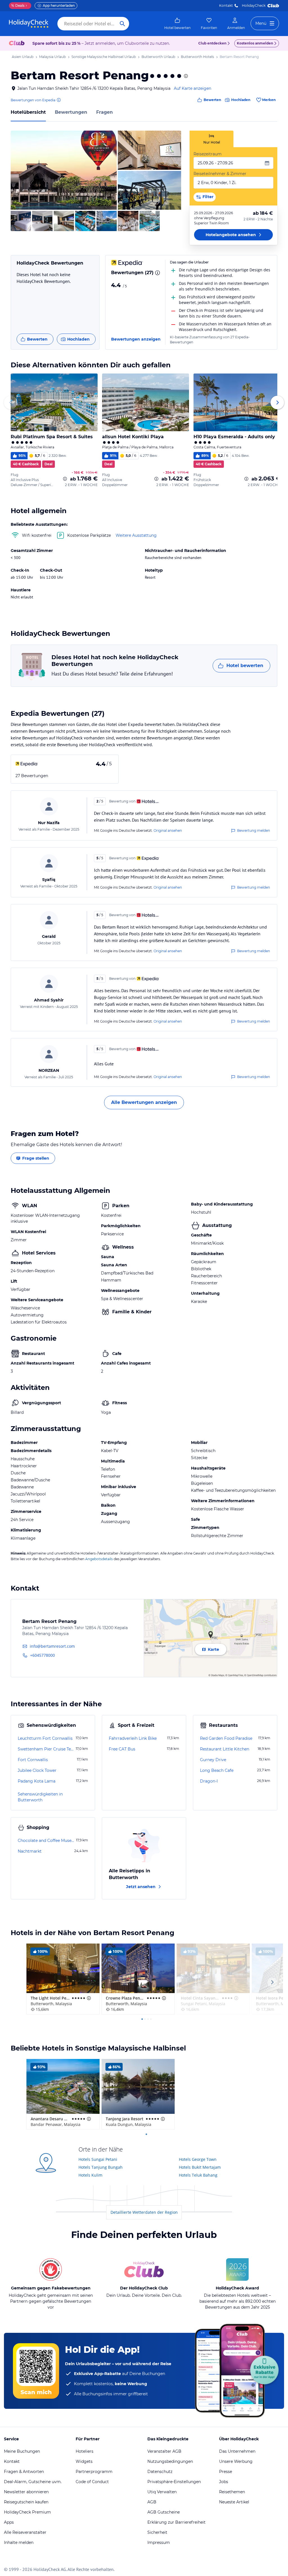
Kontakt (226, 5)
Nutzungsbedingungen (170, 2461)
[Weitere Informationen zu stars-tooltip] (185, 76)
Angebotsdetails (99, 1559)
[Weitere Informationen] (65, 479)
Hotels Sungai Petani (98, 2159)
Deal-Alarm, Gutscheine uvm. (33, 2482)
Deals (18, 5)
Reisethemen (232, 2492)
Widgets (84, 2461)
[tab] (211, 139)
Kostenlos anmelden (255, 43)
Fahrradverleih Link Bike (133, 1738)
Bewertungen (71, 112)
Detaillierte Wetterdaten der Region (144, 2212)
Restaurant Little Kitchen (225, 1749)
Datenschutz (160, 2472)
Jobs (224, 2482)
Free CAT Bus (122, 1749)
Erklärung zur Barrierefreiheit (176, 2522)
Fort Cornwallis (33, 1760)
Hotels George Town (198, 2159)
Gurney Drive (213, 1760)
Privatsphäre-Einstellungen (174, 2482)
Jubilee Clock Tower (37, 1770)
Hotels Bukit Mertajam (200, 2167)
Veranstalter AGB (164, 2451)
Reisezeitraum (208, 154)
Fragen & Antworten (24, 2472)
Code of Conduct (92, 2482)
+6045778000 (42, 1655)
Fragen (104, 112)
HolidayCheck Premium (27, 2512)
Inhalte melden (19, 2543)
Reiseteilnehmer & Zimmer (220, 174)
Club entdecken (212, 43)
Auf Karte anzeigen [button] (193, 88)
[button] (64, 170)
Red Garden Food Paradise (226, 1738)
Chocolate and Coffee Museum (46, 1841)
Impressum (159, 2543)
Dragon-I (209, 1781)
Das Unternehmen (237, 2451)
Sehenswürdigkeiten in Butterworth (40, 1797)
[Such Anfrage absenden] (122, 24)
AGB (152, 2502)
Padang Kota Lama (37, 1781)
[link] (177, 24)
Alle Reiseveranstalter (25, 2532)
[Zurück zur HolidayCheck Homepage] (29, 24)
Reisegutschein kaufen (26, 2502)
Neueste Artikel (234, 2502)
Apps (9, 2522)
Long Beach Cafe (217, 1770)
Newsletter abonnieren (26, 2492)
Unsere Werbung (236, 2461)
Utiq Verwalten (162, 2492)
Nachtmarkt (30, 1851)
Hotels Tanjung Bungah (101, 2167)
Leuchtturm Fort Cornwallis (45, 1738)
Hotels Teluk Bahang (198, 2175)
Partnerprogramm (94, 2472)
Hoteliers (85, 2451)
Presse (226, 2472)
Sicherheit (157, 2532)
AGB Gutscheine (164, 2512)
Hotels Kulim (90, 2175)
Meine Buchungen (22, 2451)
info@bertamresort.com (52, 1646)
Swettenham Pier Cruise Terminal (46, 1749)
